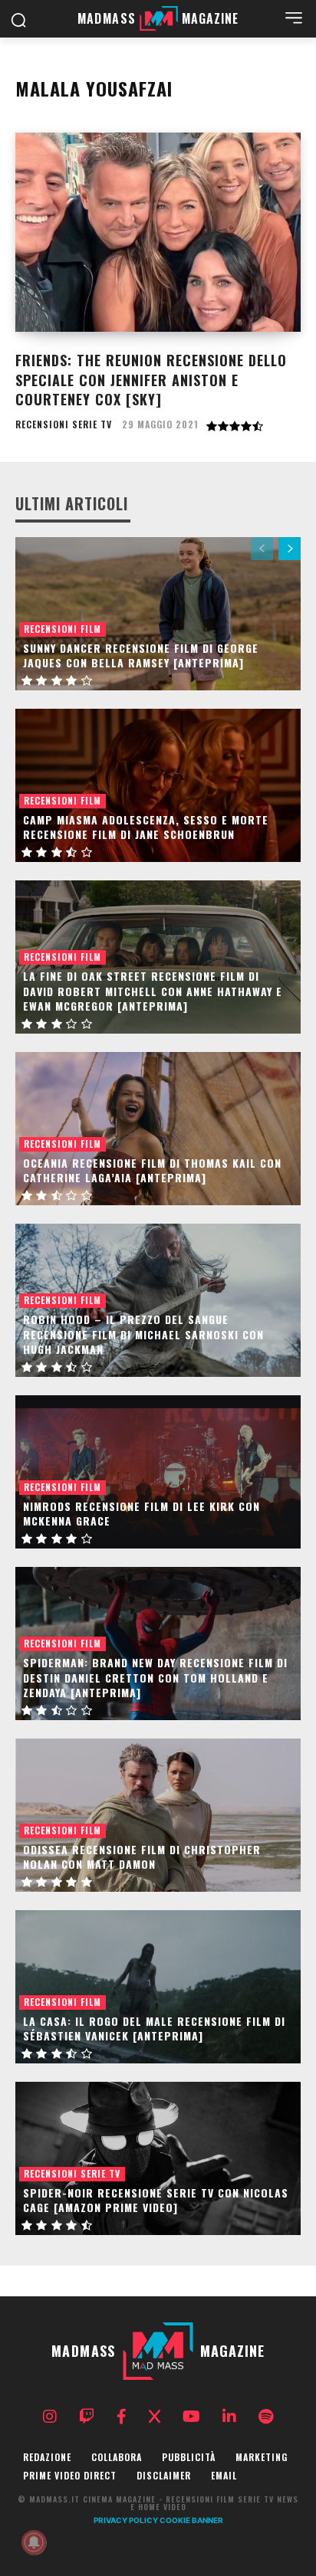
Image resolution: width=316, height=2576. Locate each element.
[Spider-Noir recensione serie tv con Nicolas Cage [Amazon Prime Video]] (158, 2158)
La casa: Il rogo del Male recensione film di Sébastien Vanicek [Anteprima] (154, 2029)
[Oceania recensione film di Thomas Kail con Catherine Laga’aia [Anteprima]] (158, 1129)
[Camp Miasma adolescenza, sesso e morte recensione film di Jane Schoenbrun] (158, 785)
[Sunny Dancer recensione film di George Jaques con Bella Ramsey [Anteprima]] (158, 614)
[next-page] (290, 549)
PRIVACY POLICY (126, 2520)
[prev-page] (262, 549)
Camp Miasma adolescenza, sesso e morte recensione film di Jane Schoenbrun (146, 827)
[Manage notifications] (34, 2542)
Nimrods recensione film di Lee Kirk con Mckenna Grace (142, 1514)
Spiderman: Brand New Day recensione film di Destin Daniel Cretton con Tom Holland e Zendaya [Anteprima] (155, 1677)
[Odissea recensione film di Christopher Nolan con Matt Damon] (158, 1815)
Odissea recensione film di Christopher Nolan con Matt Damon (142, 1857)
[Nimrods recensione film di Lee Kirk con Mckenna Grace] (158, 1472)
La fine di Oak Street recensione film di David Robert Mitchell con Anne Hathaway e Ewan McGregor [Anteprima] (153, 991)
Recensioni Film (63, 629)
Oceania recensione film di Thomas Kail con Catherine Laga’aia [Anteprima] (152, 1170)
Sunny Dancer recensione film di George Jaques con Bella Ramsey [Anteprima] (141, 655)
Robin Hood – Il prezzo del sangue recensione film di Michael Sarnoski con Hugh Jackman (143, 1334)
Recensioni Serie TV (64, 424)
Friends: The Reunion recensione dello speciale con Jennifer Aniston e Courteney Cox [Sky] (151, 379)
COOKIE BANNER (191, 2520)
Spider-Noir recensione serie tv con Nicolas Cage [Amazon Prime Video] (156, 2200)
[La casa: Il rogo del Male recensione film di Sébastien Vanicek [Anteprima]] (158, 1987)
